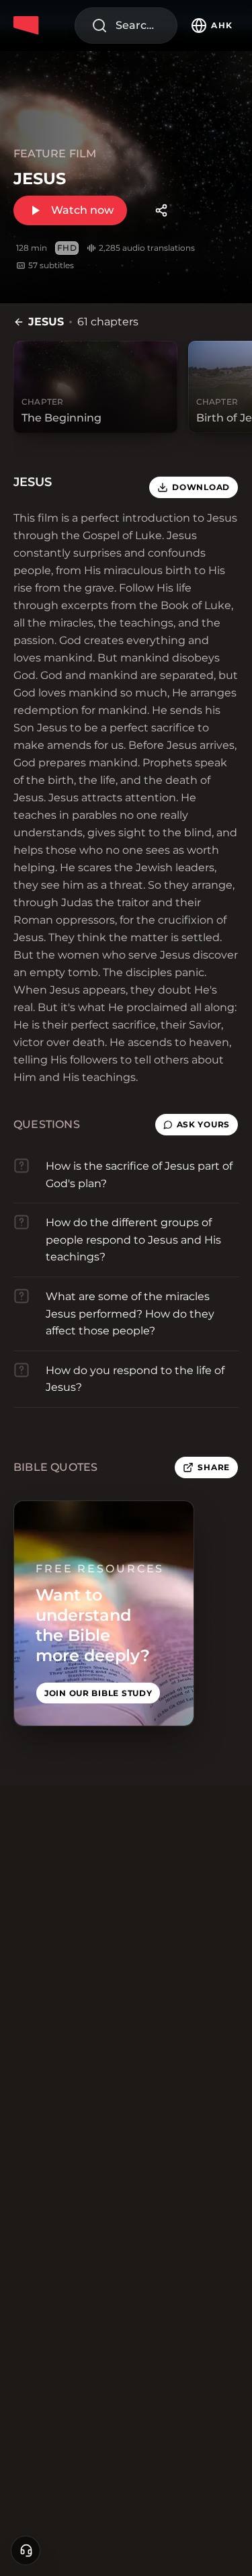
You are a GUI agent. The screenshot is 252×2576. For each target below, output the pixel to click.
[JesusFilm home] (28, 26)
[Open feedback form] (26, 2550)
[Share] (161, 210)
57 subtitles (51, 265)
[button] (197, 1125)
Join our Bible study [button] (98, 1693)
